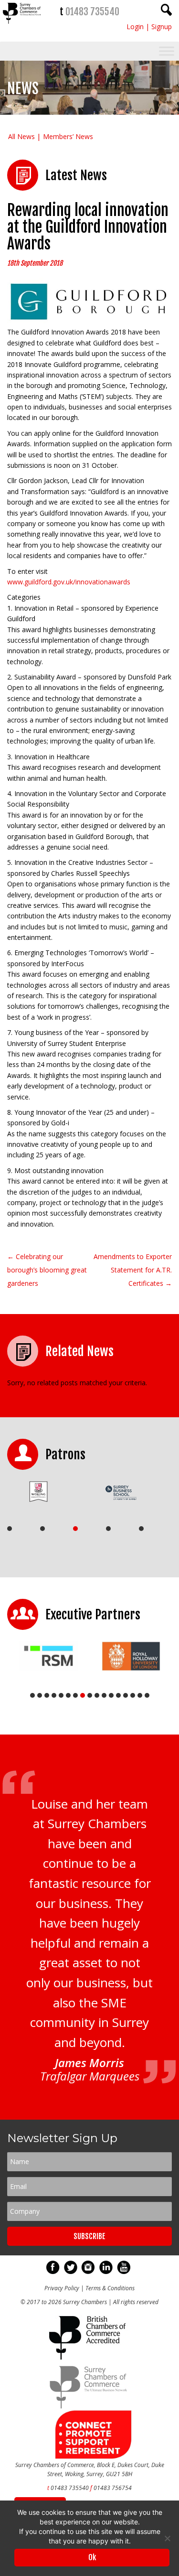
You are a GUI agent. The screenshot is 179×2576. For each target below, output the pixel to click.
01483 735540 (92, 12)
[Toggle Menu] (167, 51)
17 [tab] (147, 1695)
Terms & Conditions (110, 2288)
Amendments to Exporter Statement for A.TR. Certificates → (133, 1270)
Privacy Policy (62, 2288)
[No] (167, 2538)
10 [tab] (97, 1695)
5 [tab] (141, 1529)
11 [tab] (104, 1695)
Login (135, 27)
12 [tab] (111, 1695)
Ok (92, 2557)
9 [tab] (90, 1695)
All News (21, 136)
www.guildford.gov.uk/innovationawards (69, 582)
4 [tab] (108, 1529)
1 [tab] (10, 1529)
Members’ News (68, 136)
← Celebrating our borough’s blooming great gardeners (47, 1270)
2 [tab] (42, 1529)
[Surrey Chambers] (22, 26)
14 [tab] (126, 1695)
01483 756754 (113, 2488)
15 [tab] (133, 1695)
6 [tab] (68, 1695)
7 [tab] (75, 1695)
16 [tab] (140, 1695)
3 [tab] (75, 1529)
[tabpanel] (45, 1492)
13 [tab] (118, 1695)
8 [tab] (83, 1695)
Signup (162, 27)
